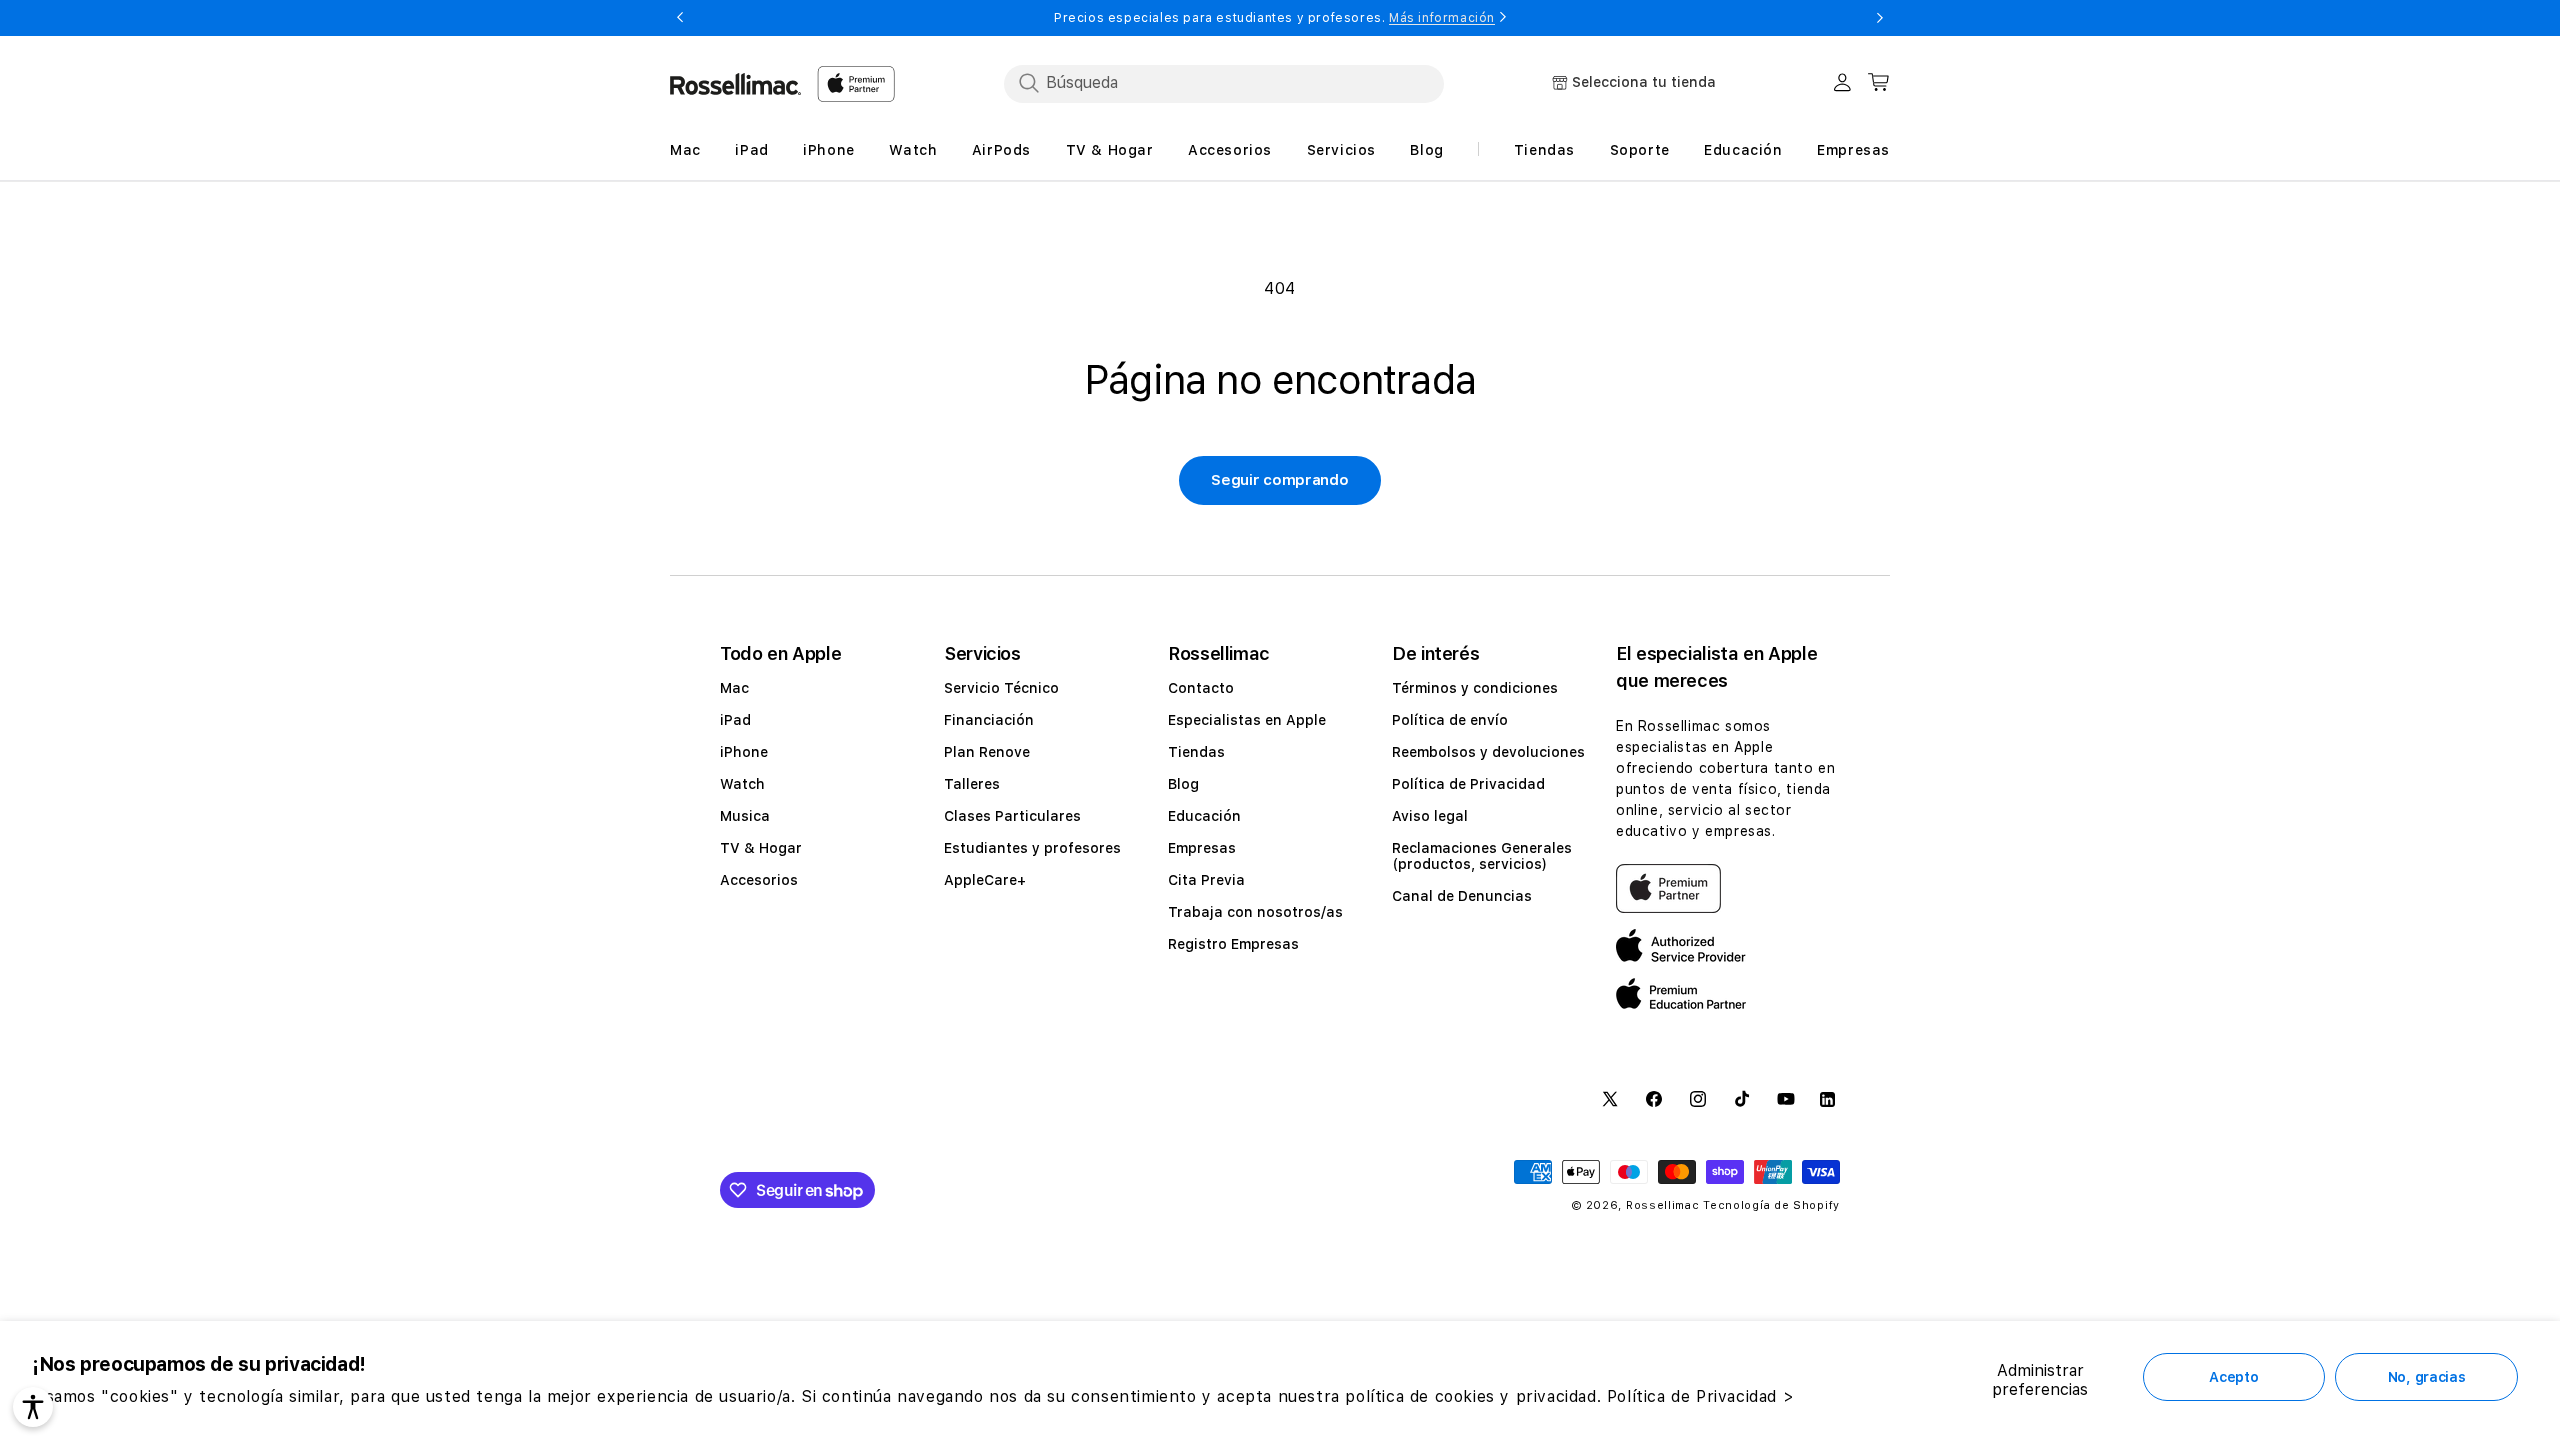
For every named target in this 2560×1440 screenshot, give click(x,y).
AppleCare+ (985, 880)
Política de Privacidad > (1700, 1396)
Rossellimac (1663, 1205)
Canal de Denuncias (1462, 896)
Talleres (972, 784)
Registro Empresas (1233, 944)
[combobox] (1224, 83)
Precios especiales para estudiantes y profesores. (1274, 18)
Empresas (1202, 848)
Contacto (1201, 688)
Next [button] (1880, 18)
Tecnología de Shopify (1771, 1205)
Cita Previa (1206, 880)
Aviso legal (1430, 816)
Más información (1442, 18)
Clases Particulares (1012, 816)
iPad (735, 720)
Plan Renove (987, 752)
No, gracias (2427, 1377)
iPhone (744, 752)
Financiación (989, 720)
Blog (1183, 784)
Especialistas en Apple (1247, 720)
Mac (734, 688)
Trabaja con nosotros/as (1255, 912)
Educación (1204, 816)
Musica (745, 816)
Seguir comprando (1279, 480)
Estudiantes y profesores (1032, 848)
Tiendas (1196, 752)
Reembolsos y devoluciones (1488, 752)
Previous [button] (680, 18)
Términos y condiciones (1475, 688)
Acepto (2233, 1377)
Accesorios (759, 880)
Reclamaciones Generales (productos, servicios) (1482, 856)
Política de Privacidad (1468, 784)
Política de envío (1450, 720)
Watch (742, 784)
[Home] (735, 84)
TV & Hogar (761, 848)
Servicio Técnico (1001, 688)
